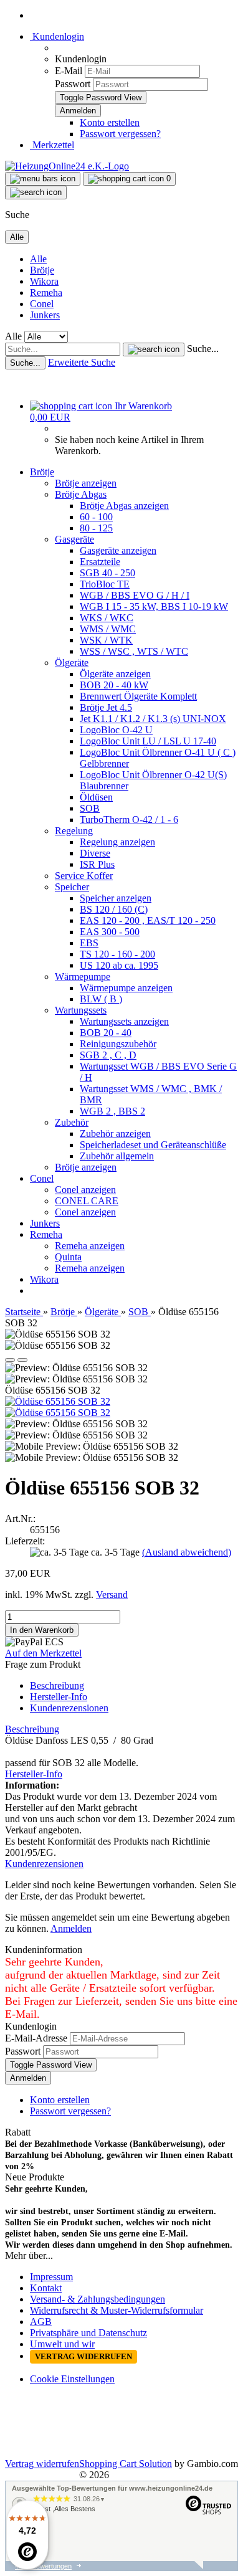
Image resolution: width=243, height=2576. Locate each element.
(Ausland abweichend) (187, 1552)
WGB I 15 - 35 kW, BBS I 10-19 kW (154, 606)
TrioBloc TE (105, 584)
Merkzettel (52, 145)
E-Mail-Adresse (36, 2038)
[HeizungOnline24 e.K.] (67, 166)
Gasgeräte (74, 539)
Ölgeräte (72, 663)
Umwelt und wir (62, 2344)
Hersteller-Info (59, 1697)
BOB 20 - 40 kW (114, 685)
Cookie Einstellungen (72, 2379)
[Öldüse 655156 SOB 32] (58, 1401)
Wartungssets (81, 1010)
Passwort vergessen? (120, 134)
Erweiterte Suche (82, 362)
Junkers (45, 315)
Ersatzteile (100, 562)
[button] (10, 1360)
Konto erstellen (110, 122)
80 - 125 (96, 528)
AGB (41, 2322)
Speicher (72, 887)
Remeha (46, 292)
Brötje (42, 270)
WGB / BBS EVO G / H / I (135, 595)
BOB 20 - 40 (106, 1033)
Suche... (203, 349)
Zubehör (72, 1122)
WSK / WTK (106, 640)
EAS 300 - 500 (110, 932)
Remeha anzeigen (90, 1246)
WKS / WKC (107, 618)
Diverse (95, 853)
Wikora (44, 281)
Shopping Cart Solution (126, 2464)
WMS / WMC (108, 629)
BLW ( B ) (101, 999)
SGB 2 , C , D (108, 1055)
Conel (42, 304)
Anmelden (71, 1928)
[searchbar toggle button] (36, 192)
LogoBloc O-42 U (116, 730)
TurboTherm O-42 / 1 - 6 (129, 820)
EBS (89, 943)
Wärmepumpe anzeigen (126, 988)
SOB (90, 808)
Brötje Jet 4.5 (106, 707)
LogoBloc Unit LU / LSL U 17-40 (148, 741)
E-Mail (69, 71)
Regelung (74, 831)
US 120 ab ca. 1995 (119, 965)
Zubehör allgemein (117, 1156)
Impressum (51, 2277)
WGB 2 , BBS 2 (112, 1111)
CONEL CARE (87, 1201)
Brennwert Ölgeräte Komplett (138, 696)
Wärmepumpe (83, 977)
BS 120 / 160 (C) (114, 909)
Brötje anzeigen (86, 483)
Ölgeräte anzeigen (115, 674)
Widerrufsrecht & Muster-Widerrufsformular (117, 2310)
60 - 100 (96, 517)
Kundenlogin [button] (57, 36)
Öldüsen (96, 797)
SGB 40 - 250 (107, 573)
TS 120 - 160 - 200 (117, 954)
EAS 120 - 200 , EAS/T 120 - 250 (148, 920)
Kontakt (46, 2288)
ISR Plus (97, 864)
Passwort (73, 84)
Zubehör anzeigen (115, 1134)
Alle (38, 259)
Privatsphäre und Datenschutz (88, 2333)
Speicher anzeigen (116, 898)
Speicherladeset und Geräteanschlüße (153, 1145)
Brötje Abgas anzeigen (124, 506)
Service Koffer (84, 876)
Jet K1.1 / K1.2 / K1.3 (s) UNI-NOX (153, 719)
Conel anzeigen (85, 1190)
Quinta (68, 1257)
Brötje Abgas (81, 494)
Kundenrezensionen (69, 1708)
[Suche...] (154, 349)
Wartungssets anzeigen (124, 1021)
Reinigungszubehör (118, 1044)
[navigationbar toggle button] (43, 179)
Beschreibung (57, 1685)
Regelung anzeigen (117, 842)
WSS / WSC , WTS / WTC (134, 651)
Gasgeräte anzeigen (118, 550)
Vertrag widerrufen (42, 2464)
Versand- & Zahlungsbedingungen (98, 2299)
